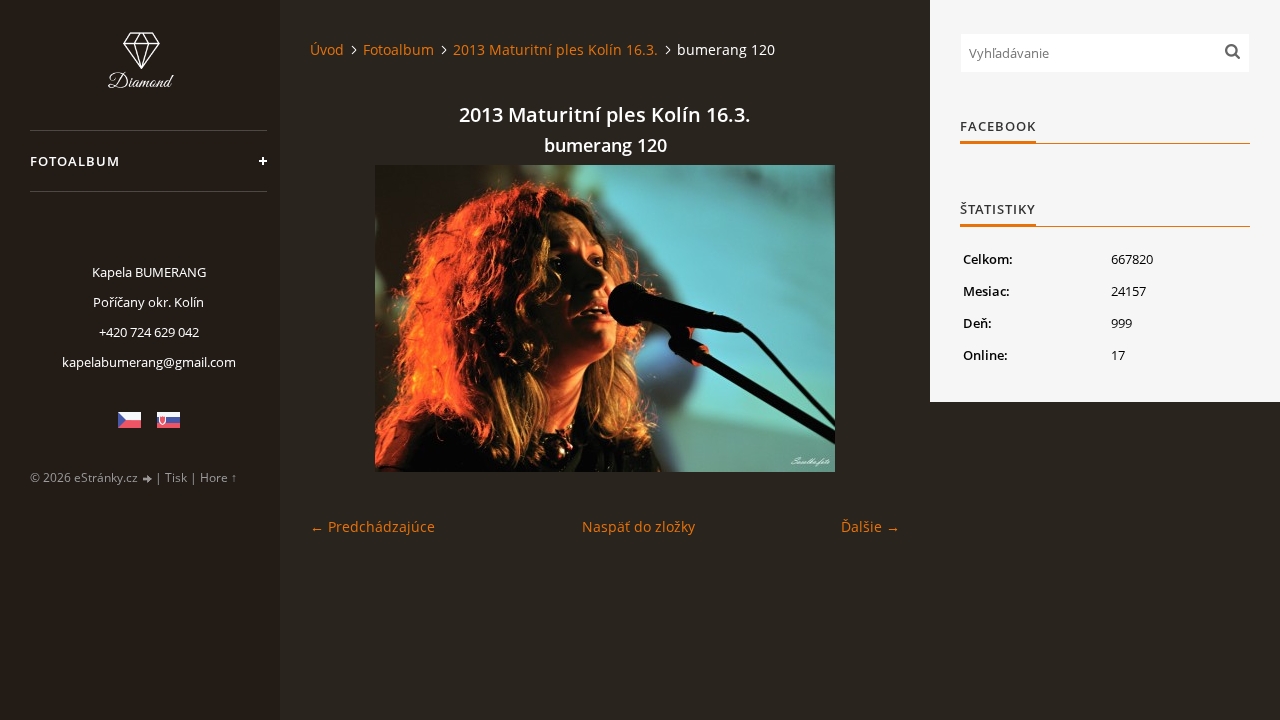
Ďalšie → (870, 526)
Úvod (327, 49)
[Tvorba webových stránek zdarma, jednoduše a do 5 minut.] (148, 478)
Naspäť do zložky (638, 526)
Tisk (176, 477)
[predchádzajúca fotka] (342, 318)
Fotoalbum (75, 161)
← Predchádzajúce (372, 526)
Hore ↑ (218, 477)
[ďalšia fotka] (867, 318)
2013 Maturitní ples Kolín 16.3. (555, 49)
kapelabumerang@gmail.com (149, 362)
